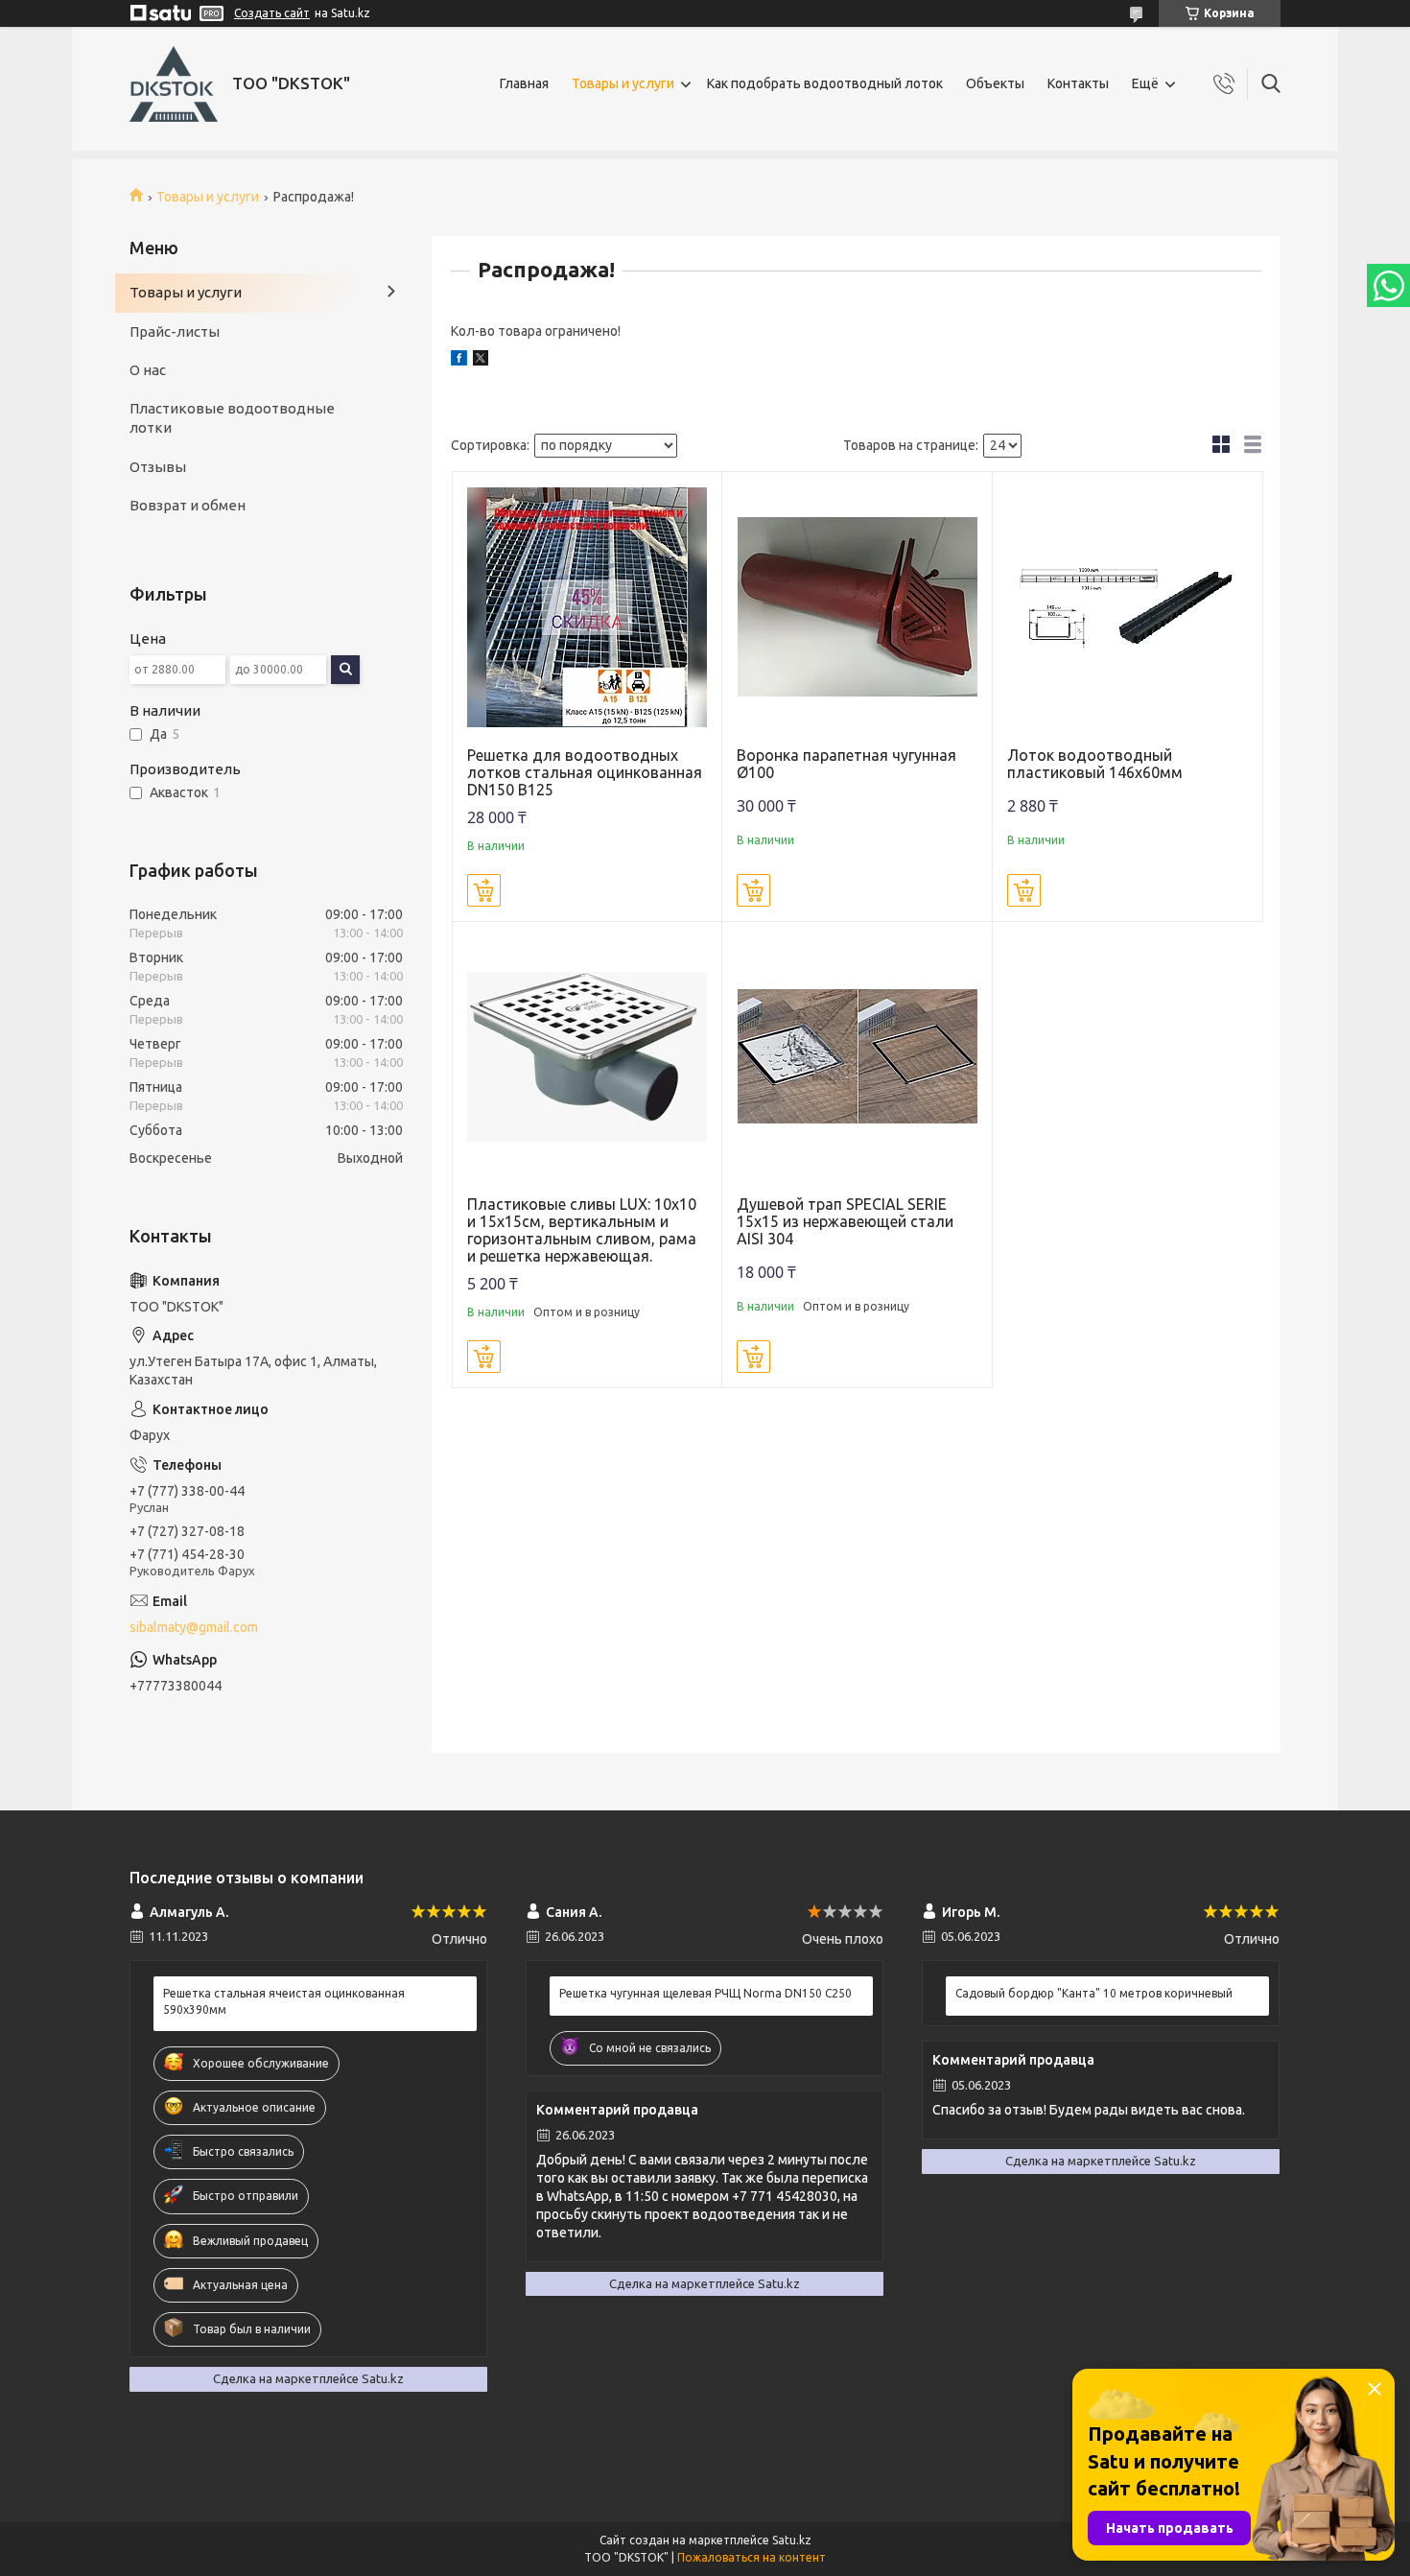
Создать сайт (272, 13)
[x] (481, 361)
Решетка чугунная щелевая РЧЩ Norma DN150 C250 (705, 1993)
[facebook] (459, 361)
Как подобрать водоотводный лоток (825, 83)
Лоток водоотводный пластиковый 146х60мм (1095, 764)
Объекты (995, 83)
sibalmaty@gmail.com (194, 1627)
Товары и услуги (623, 83)
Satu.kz (792, 2540)
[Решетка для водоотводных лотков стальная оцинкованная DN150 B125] (587, 607)
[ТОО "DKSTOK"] (174, 84)
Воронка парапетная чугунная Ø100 (846, 764)
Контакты (1078, 83)
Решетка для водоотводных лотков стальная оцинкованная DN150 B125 (585, 772)
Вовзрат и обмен (188, 505)
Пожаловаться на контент (752, 2557)
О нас (148, 370)
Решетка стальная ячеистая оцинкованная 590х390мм (284, 2001)
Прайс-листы (175, 331)
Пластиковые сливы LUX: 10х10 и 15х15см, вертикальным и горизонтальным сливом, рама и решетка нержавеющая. (582, 1230)
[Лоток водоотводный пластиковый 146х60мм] (1128, 607)
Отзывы (158, 467)
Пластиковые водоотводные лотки (232, 418)
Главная (524, 83)
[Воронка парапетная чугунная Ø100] (857, 607)
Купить (484, 890)
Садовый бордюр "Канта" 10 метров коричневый (1094, 1993)
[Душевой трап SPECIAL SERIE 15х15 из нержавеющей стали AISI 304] (857, 1057)
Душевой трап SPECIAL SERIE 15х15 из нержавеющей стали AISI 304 (845, 1221)
